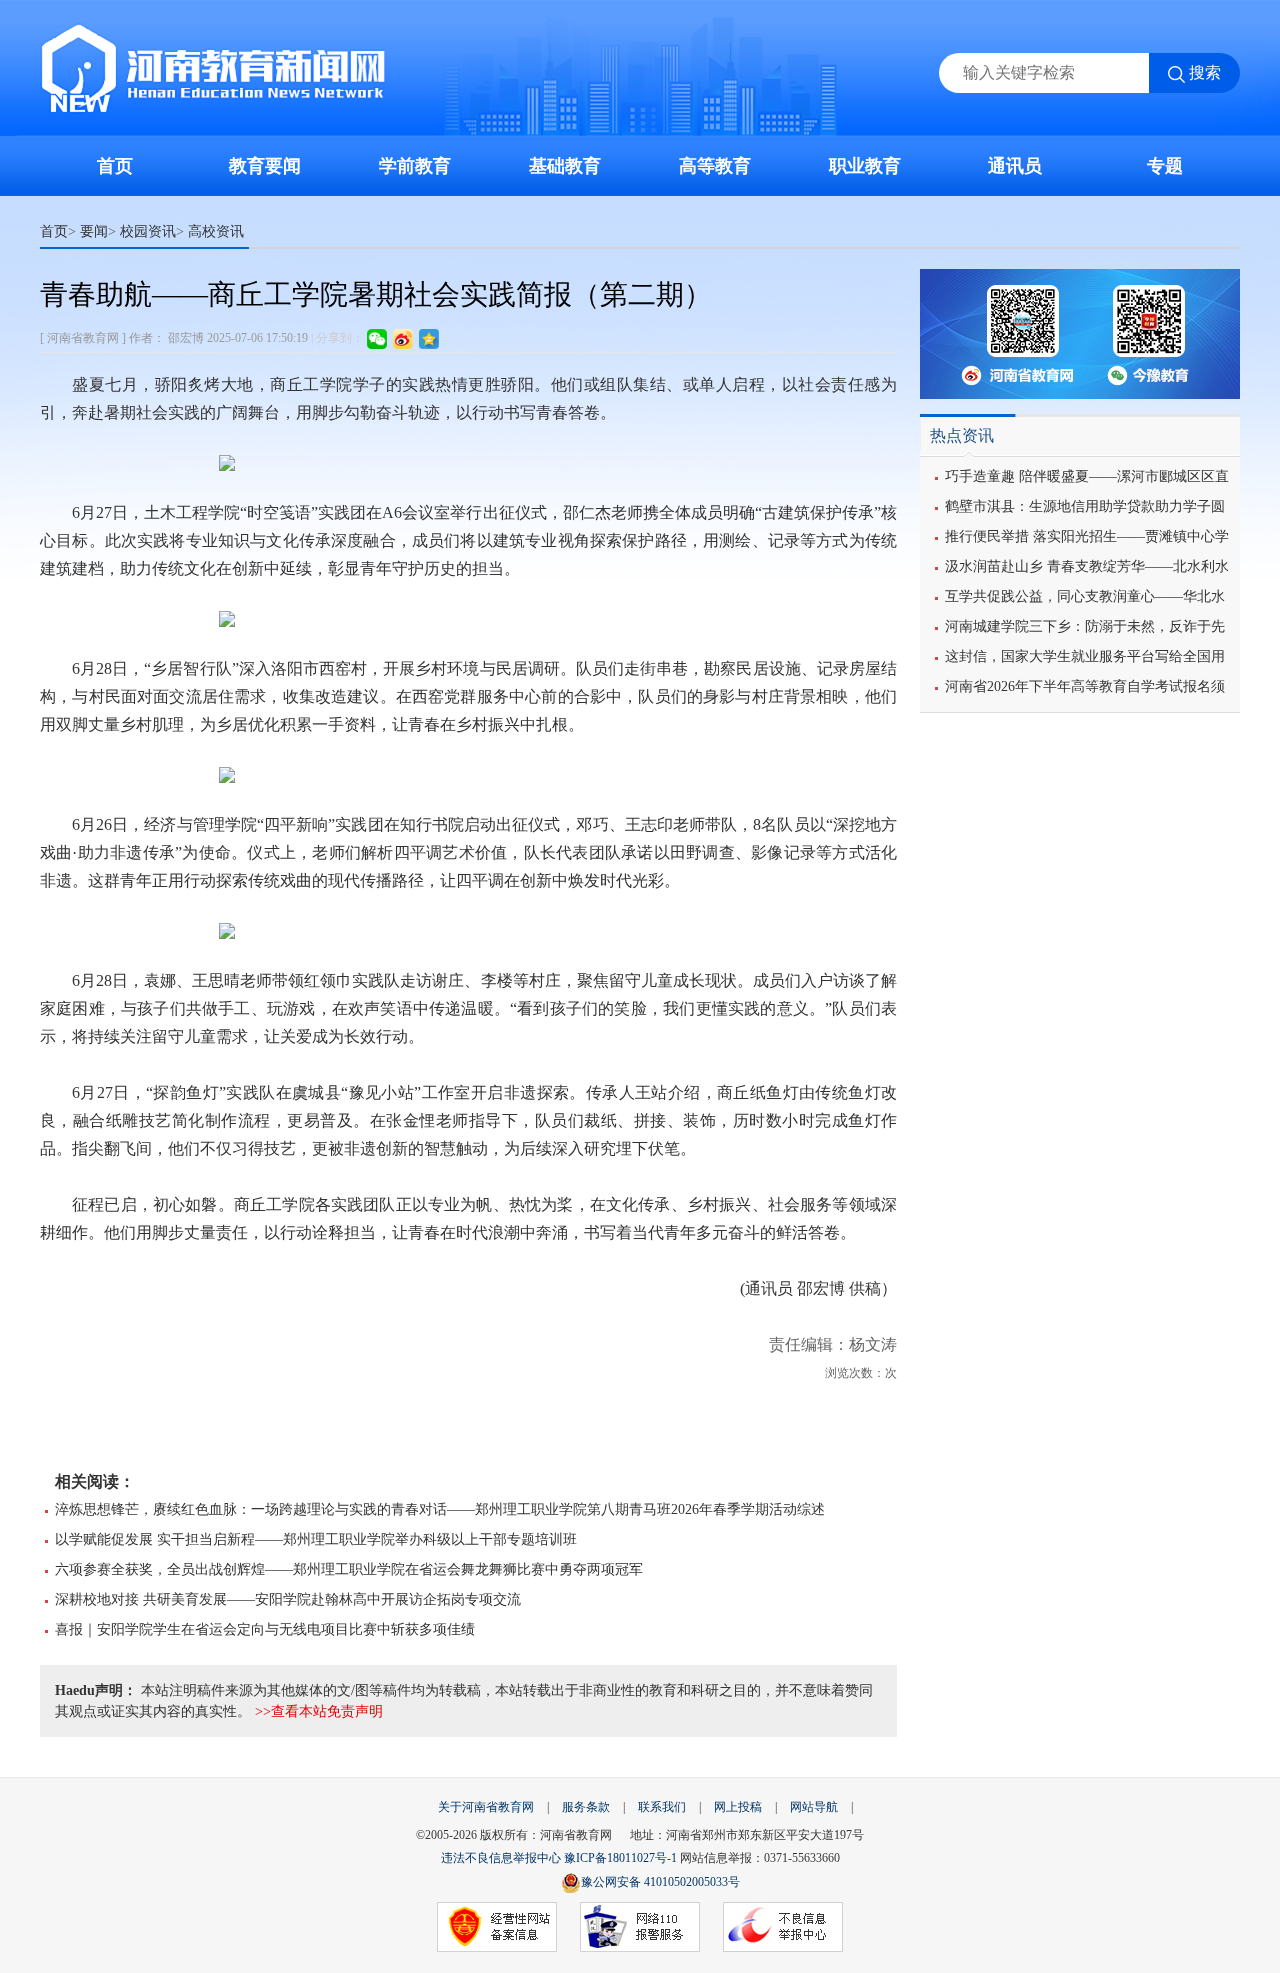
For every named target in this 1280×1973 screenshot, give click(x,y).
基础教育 (565, 166)
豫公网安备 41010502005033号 (660, 1882)
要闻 (94, 231)
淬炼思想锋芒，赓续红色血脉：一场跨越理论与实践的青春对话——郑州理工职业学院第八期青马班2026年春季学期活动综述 (440, 1509)
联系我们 (662, 1807)
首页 (115, 166)
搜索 (1205, 72)
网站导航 (814, 1807)
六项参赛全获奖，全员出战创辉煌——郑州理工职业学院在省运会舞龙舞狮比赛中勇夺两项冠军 (349, 1569)
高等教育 (715, 166)
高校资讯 (216, 231)
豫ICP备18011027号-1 (620, 1858)
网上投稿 (738, 1807)
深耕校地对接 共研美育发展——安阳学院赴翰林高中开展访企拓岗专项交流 (288, 1599)
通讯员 (1015, 166)
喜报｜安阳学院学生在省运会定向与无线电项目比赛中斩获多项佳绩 (265, 1629)
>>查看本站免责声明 (319, 1711)
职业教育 (865, 166)
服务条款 (586, 1807)
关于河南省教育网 (486, 1807)
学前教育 (415, 166)
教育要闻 (265, 166)
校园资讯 (148, 231)
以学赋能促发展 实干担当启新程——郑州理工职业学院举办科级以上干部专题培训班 (316, 1539)
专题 (1165, 166)
